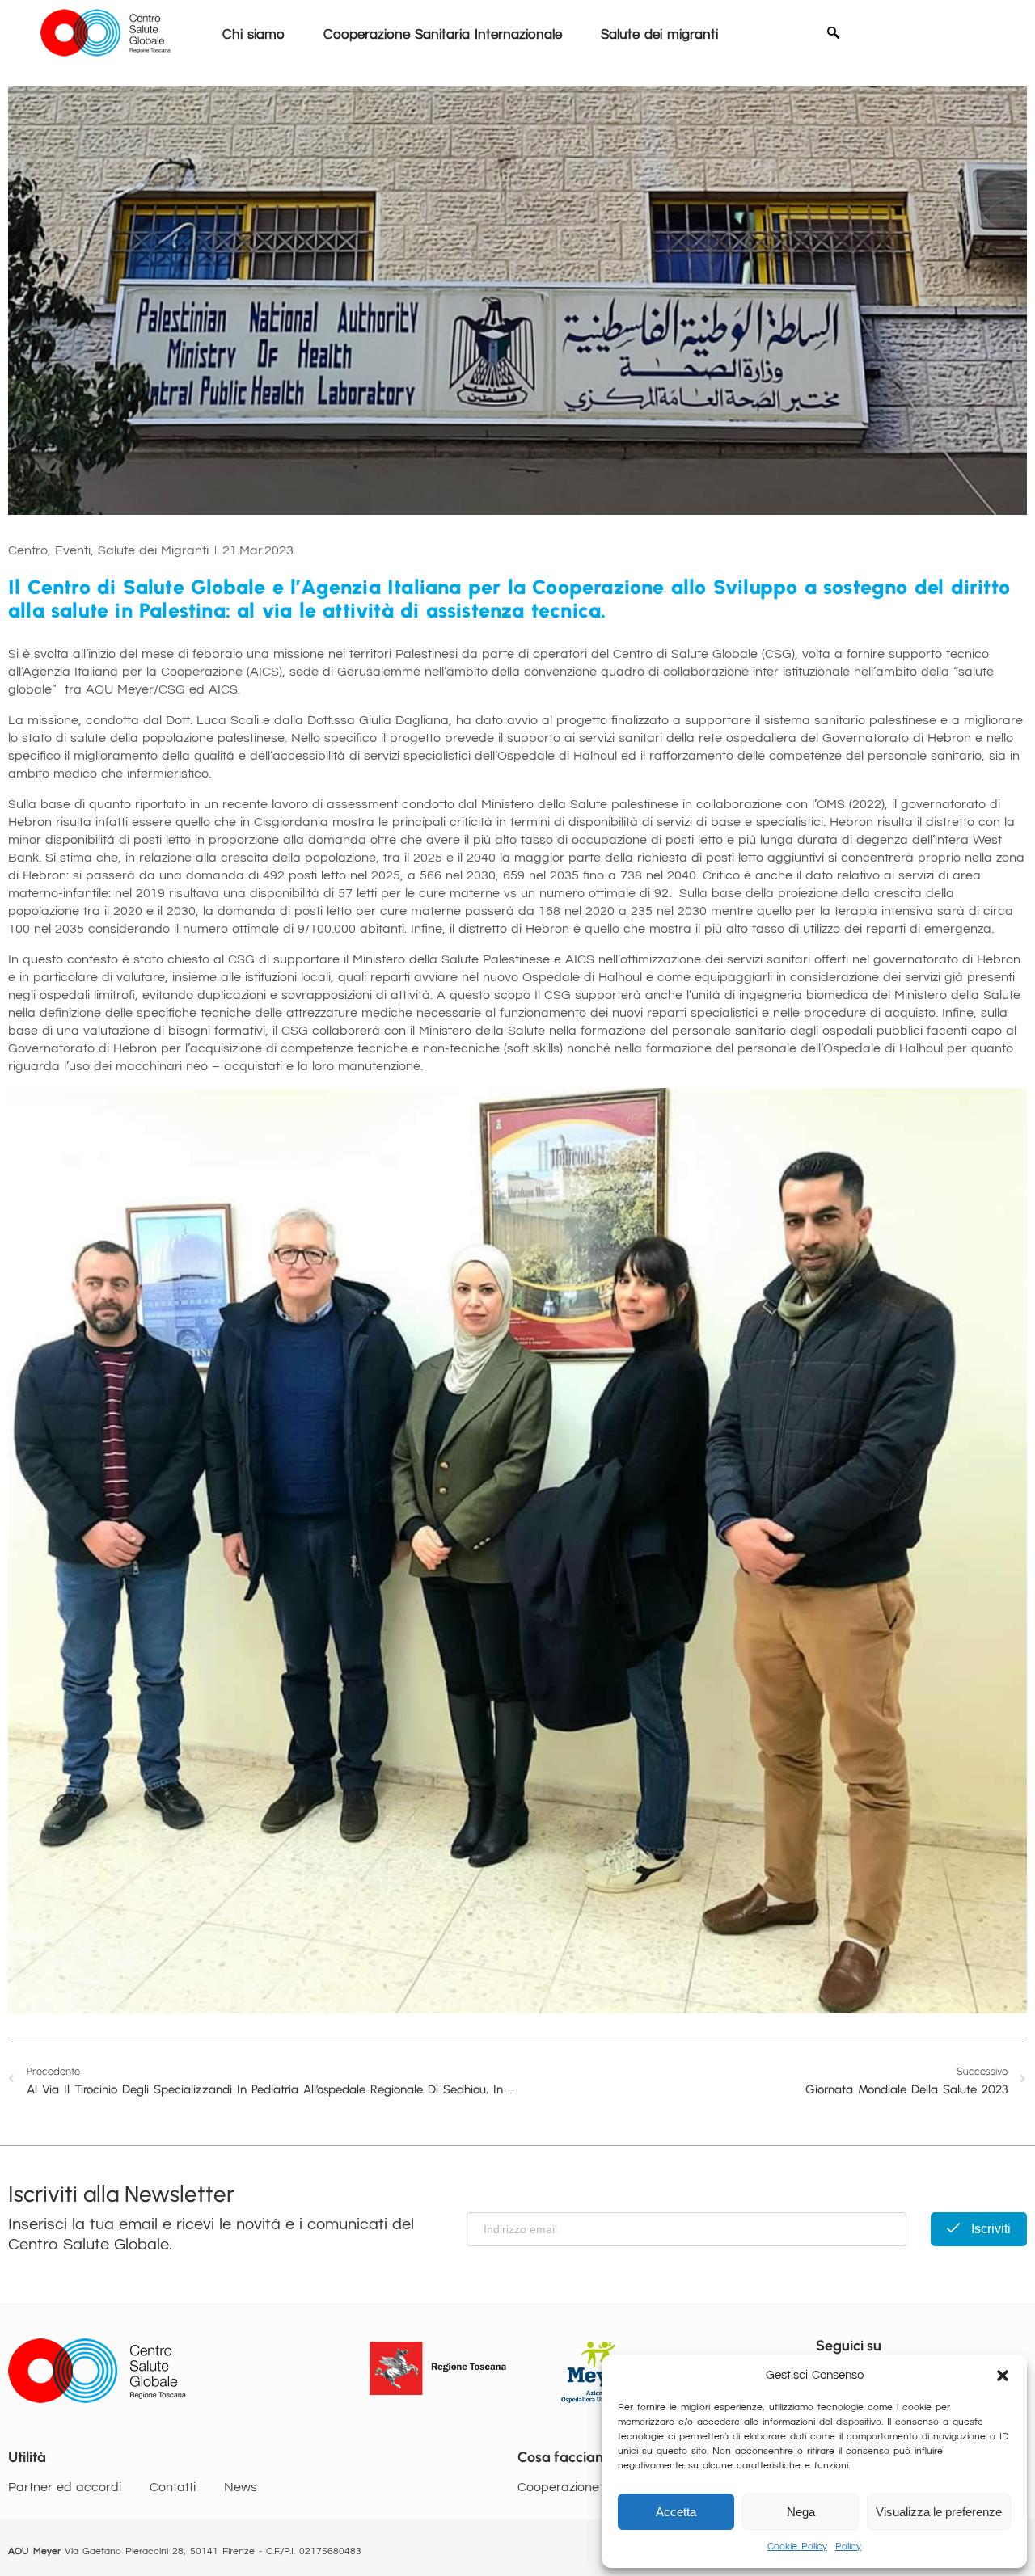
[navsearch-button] (833, 35)
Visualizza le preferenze (939, 2512)
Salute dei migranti (659, 35)
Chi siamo (253, 35)
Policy (848, 2546)
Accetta (676, 2512)
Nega (801, 2512)
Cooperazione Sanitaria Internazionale (443, 35)
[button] (1003, 2376)
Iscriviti (989, 2229)
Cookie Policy (797, 2546)
